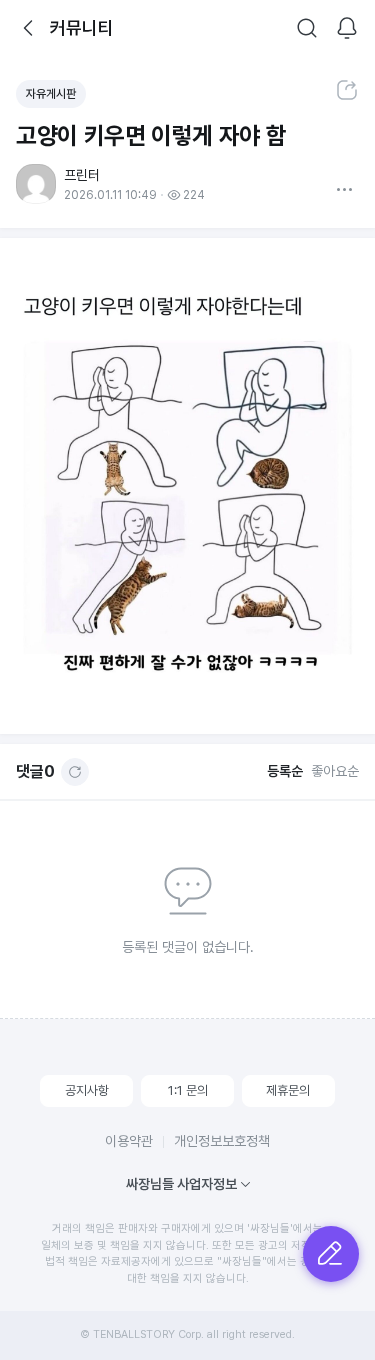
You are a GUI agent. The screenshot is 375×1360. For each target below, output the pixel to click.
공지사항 (87, 1090)
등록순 (285, 771)
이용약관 (129, 1141)
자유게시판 (51, 94)
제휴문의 (288, 1090)
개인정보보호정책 (222, 1141)
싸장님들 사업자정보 (181, 1184)
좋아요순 (335, 771)
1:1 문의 (188, 1090)
